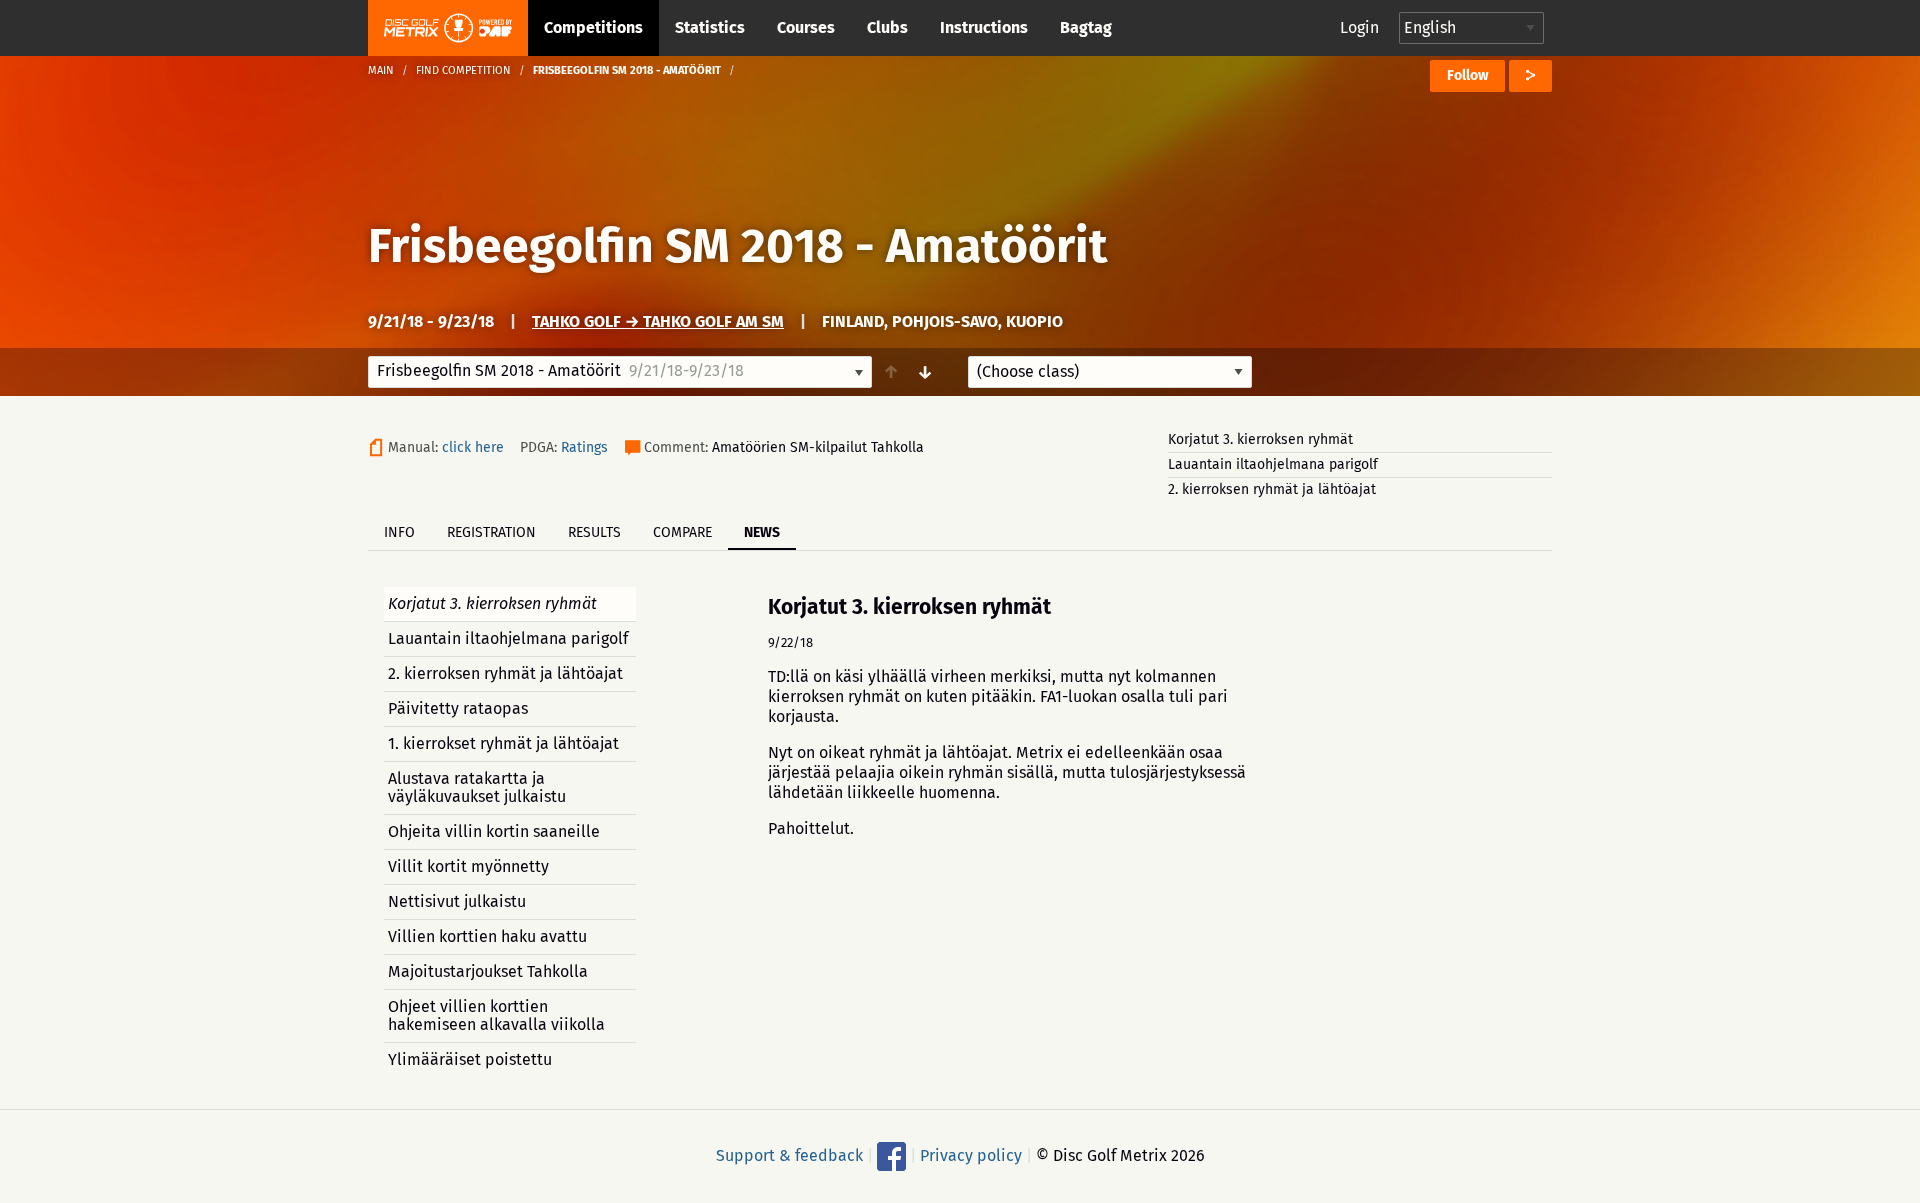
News (762, 532)
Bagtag (1086, 27)
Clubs (887, 27)
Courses (806, 27)
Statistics (710, 27)
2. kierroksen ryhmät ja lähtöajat (1272, 489)
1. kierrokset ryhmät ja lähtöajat (503, 743)
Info (399, 532)
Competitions (593, 27)
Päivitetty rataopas (458, 708)
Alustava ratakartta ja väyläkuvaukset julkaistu (477, 787)
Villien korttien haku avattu (487, 936)
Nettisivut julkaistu (457, 901)
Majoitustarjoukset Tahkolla (488, 971)
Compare (682, 532)
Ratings (584, 447)
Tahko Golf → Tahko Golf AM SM (658, 321)
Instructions (984, 27)
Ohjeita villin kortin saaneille (494, 831)
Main (381, 70)
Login (1359, 27)
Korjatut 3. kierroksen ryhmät (1260, 439)
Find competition (463, 70)
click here (473, 447)
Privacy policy (971, 1155)
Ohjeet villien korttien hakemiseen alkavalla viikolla (496, 1015)
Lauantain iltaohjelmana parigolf (1273, 464)
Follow (1467, 75)
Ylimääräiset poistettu (470, 1059)
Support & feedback (789, 1155)
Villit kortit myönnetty (468, 866)
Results (594, 532)
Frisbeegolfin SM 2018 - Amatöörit (738, 246)
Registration (491, 532)
